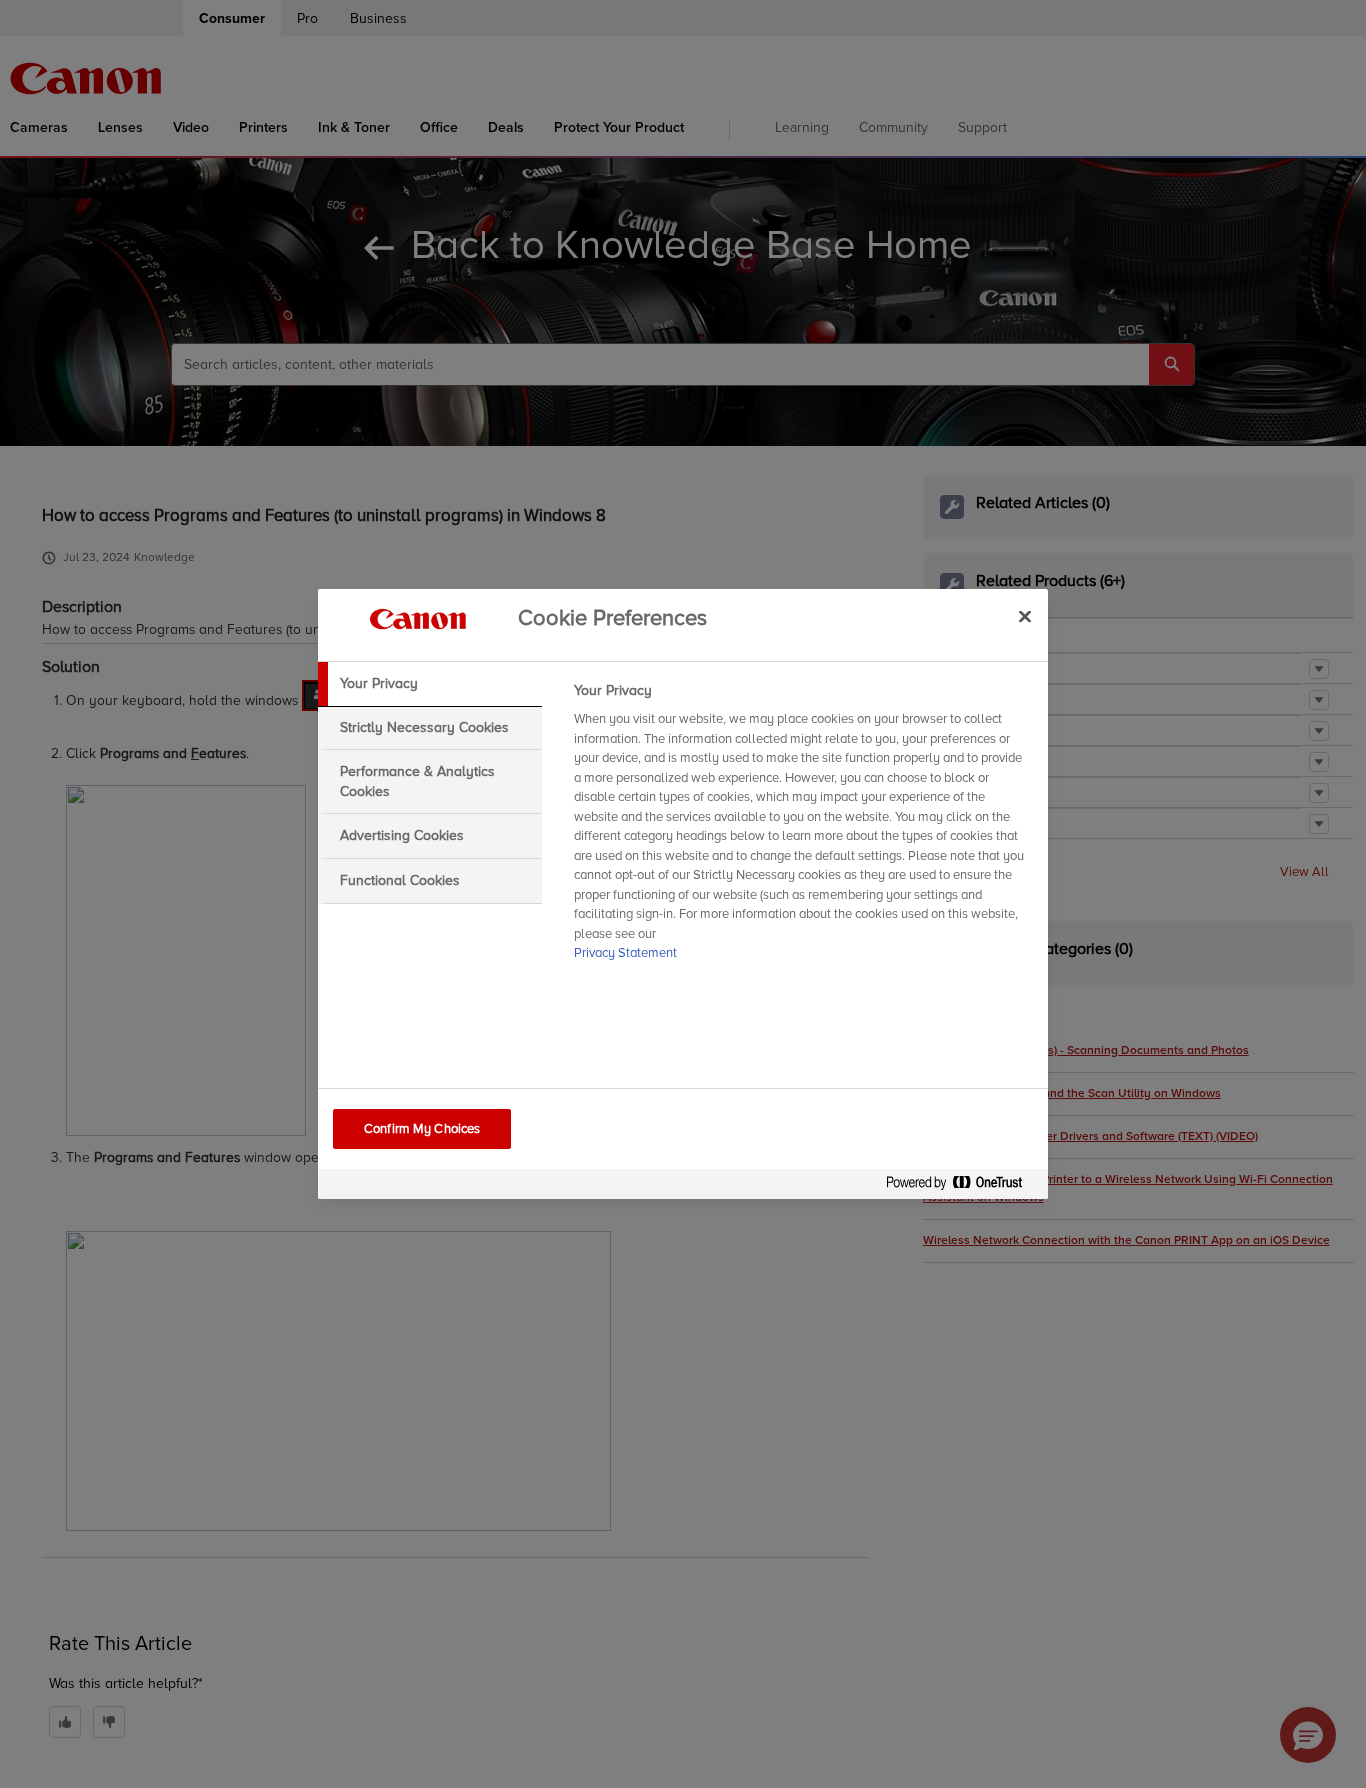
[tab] (430, 684)
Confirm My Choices (422, 1129)
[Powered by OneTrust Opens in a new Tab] (962, 1186)
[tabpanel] (802, 828)
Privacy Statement (625, 953)
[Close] (1025, 616)
